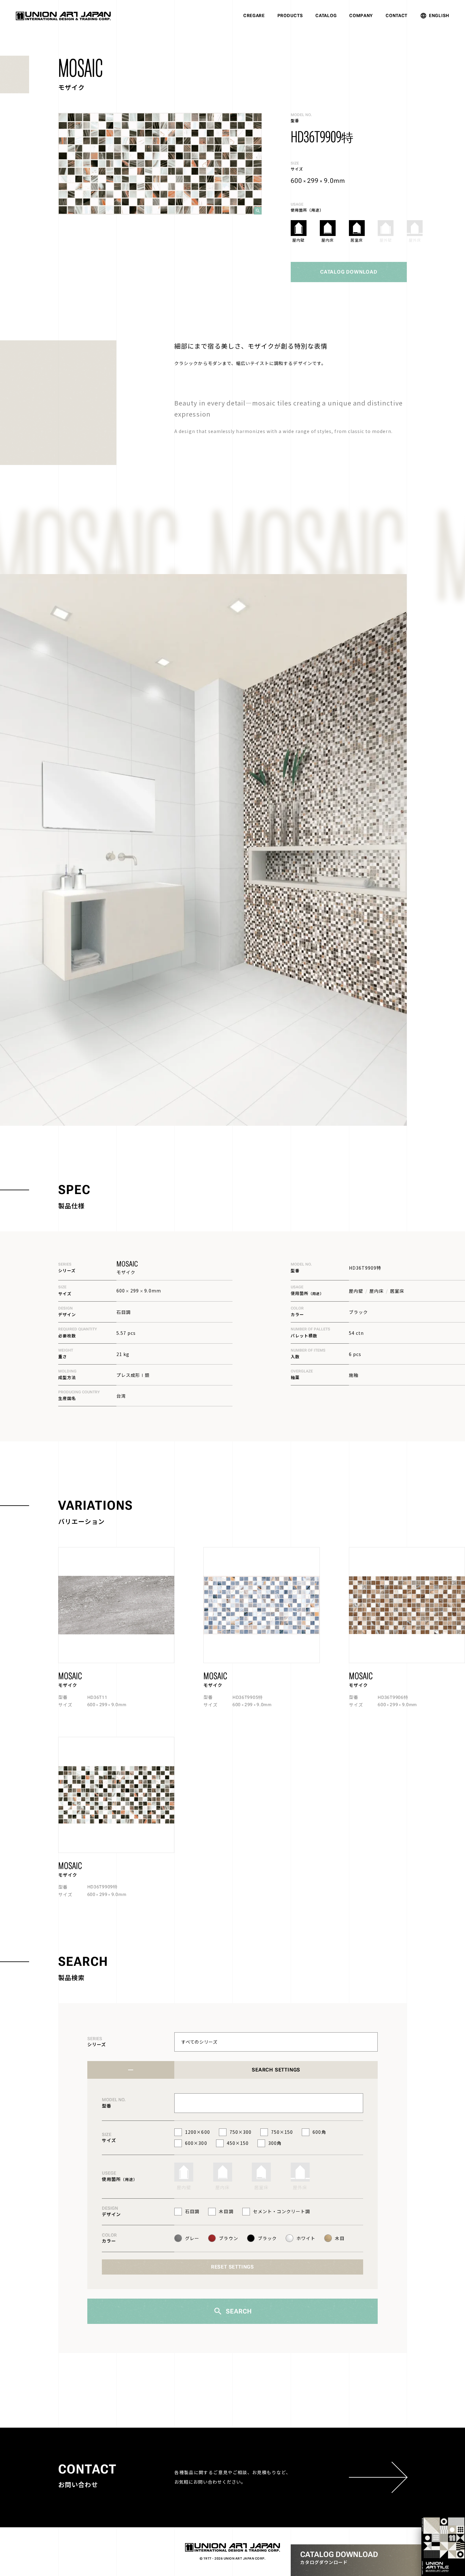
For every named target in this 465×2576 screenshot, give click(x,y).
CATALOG (326, 15)
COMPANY (361, 15)
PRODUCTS (290, 15)
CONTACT (397, 15)
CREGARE (254, 15)
